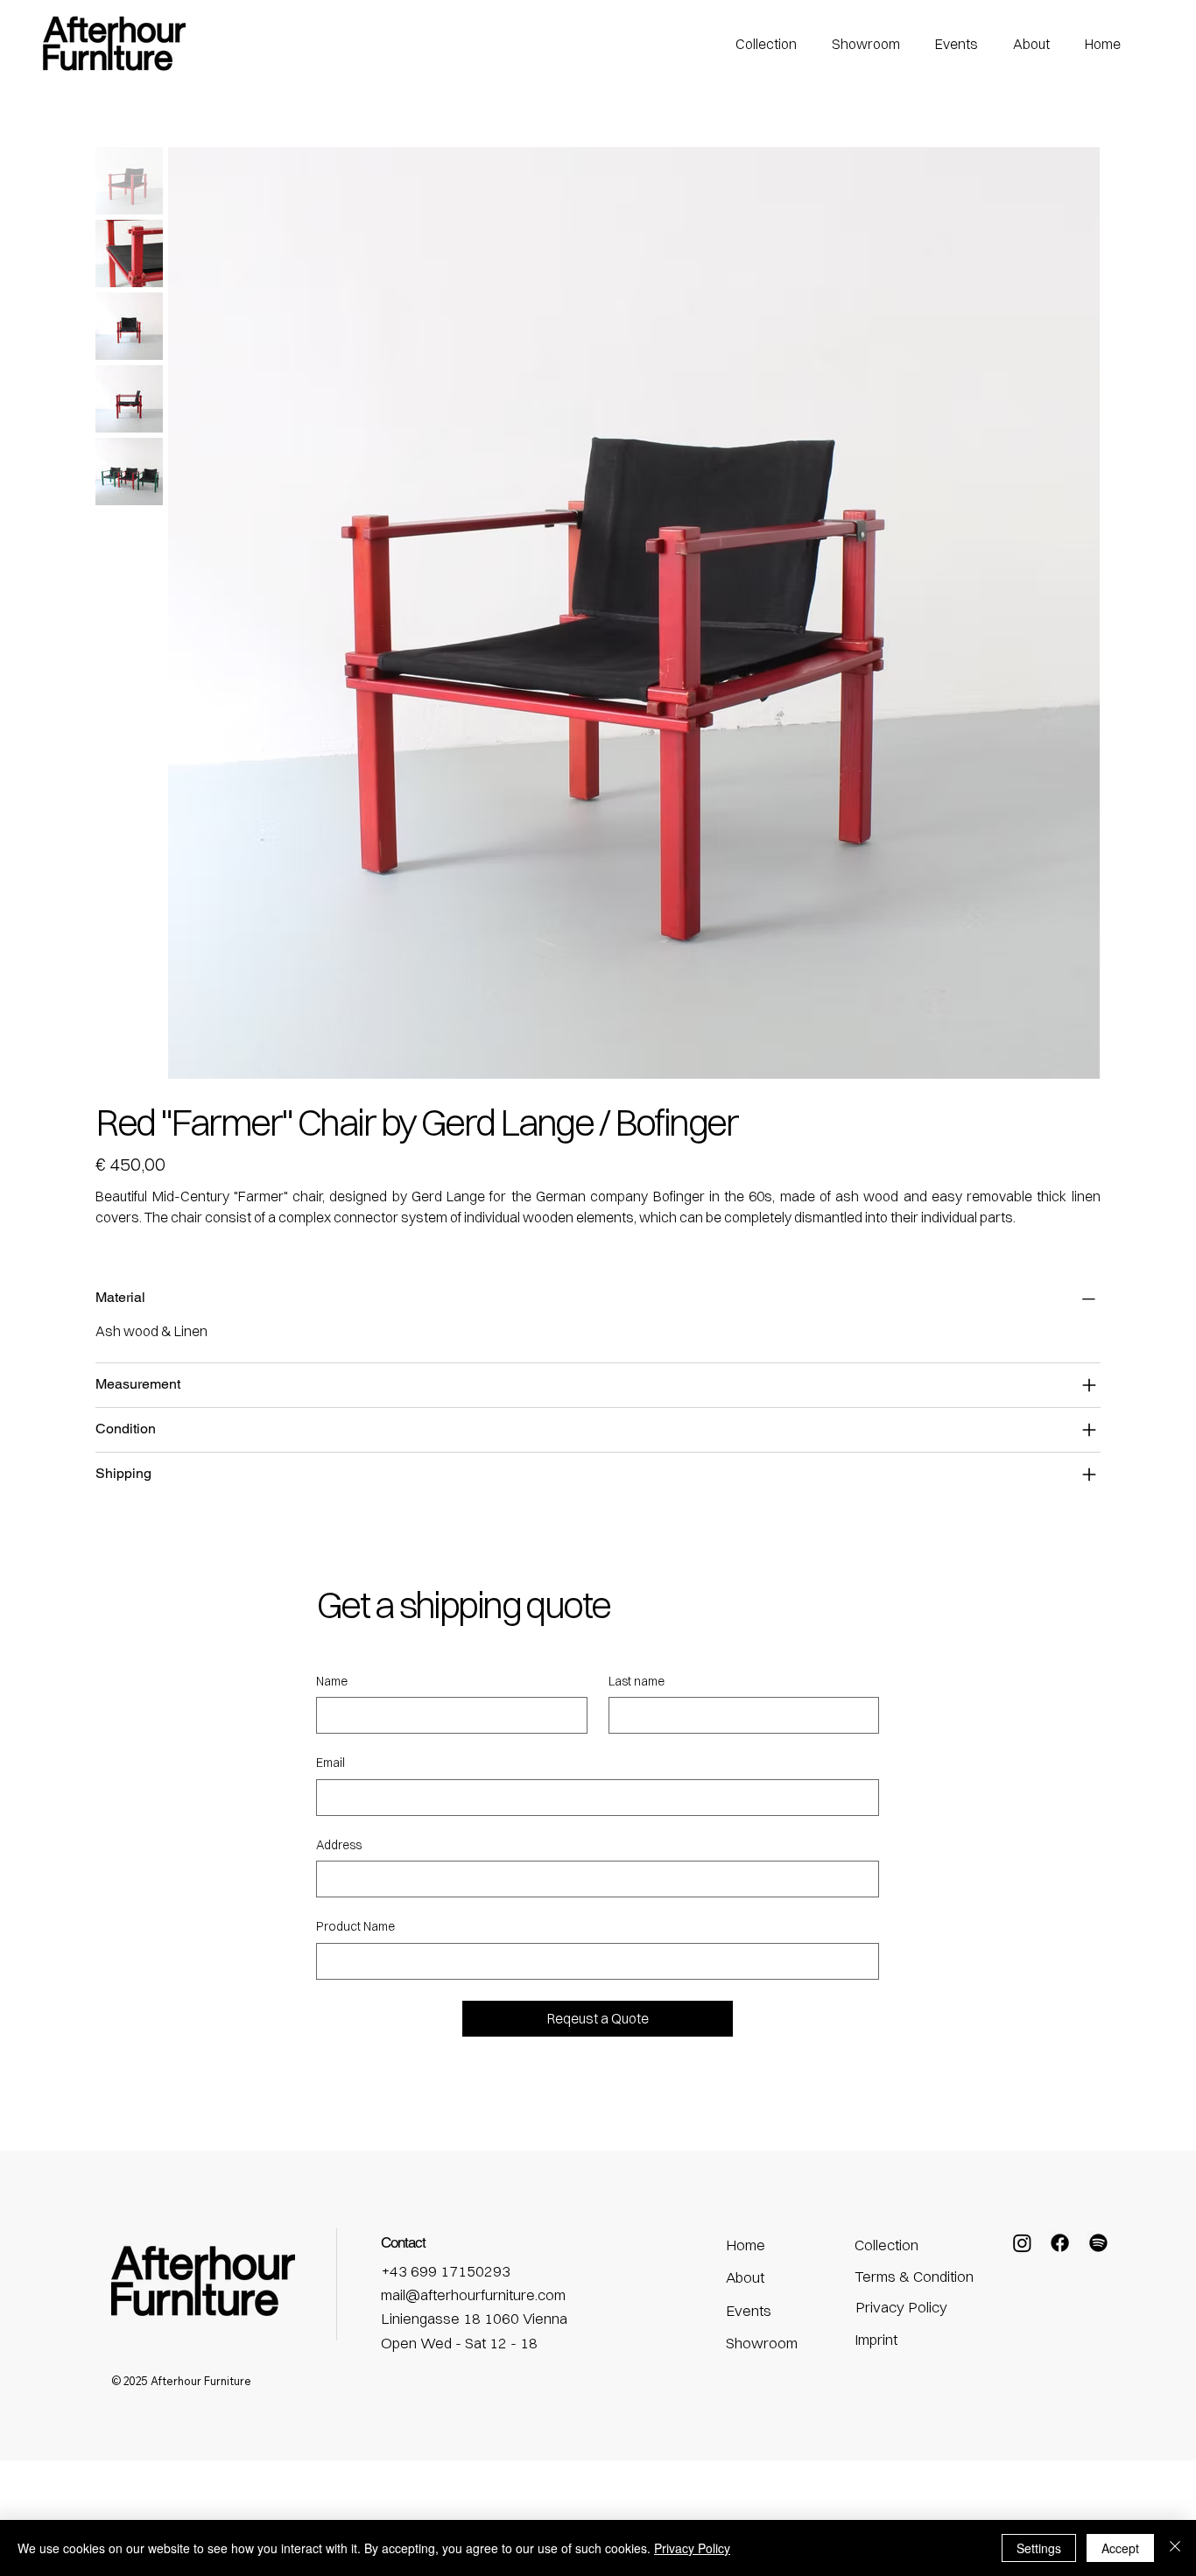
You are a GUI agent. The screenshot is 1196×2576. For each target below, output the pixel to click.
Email (331, 1763)
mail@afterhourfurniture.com (473, 2294)
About (745, 2277)
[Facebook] (1060, 2243)
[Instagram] (1022, 2243)
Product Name (355, 1926)
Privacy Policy (901, 2307)
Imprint (876, 2339)
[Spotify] (1098, 2243)
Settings (1039, 2548)
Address (339, 1845)
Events (749, 2310)
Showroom (762, 2343)
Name (332, 1681)
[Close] (1175, 2548)
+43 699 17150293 (446, 2271)
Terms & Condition (914, 2276)
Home (746, 2245)
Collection (886, 2245)
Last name (637, 1681)
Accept (1120, 2548)
